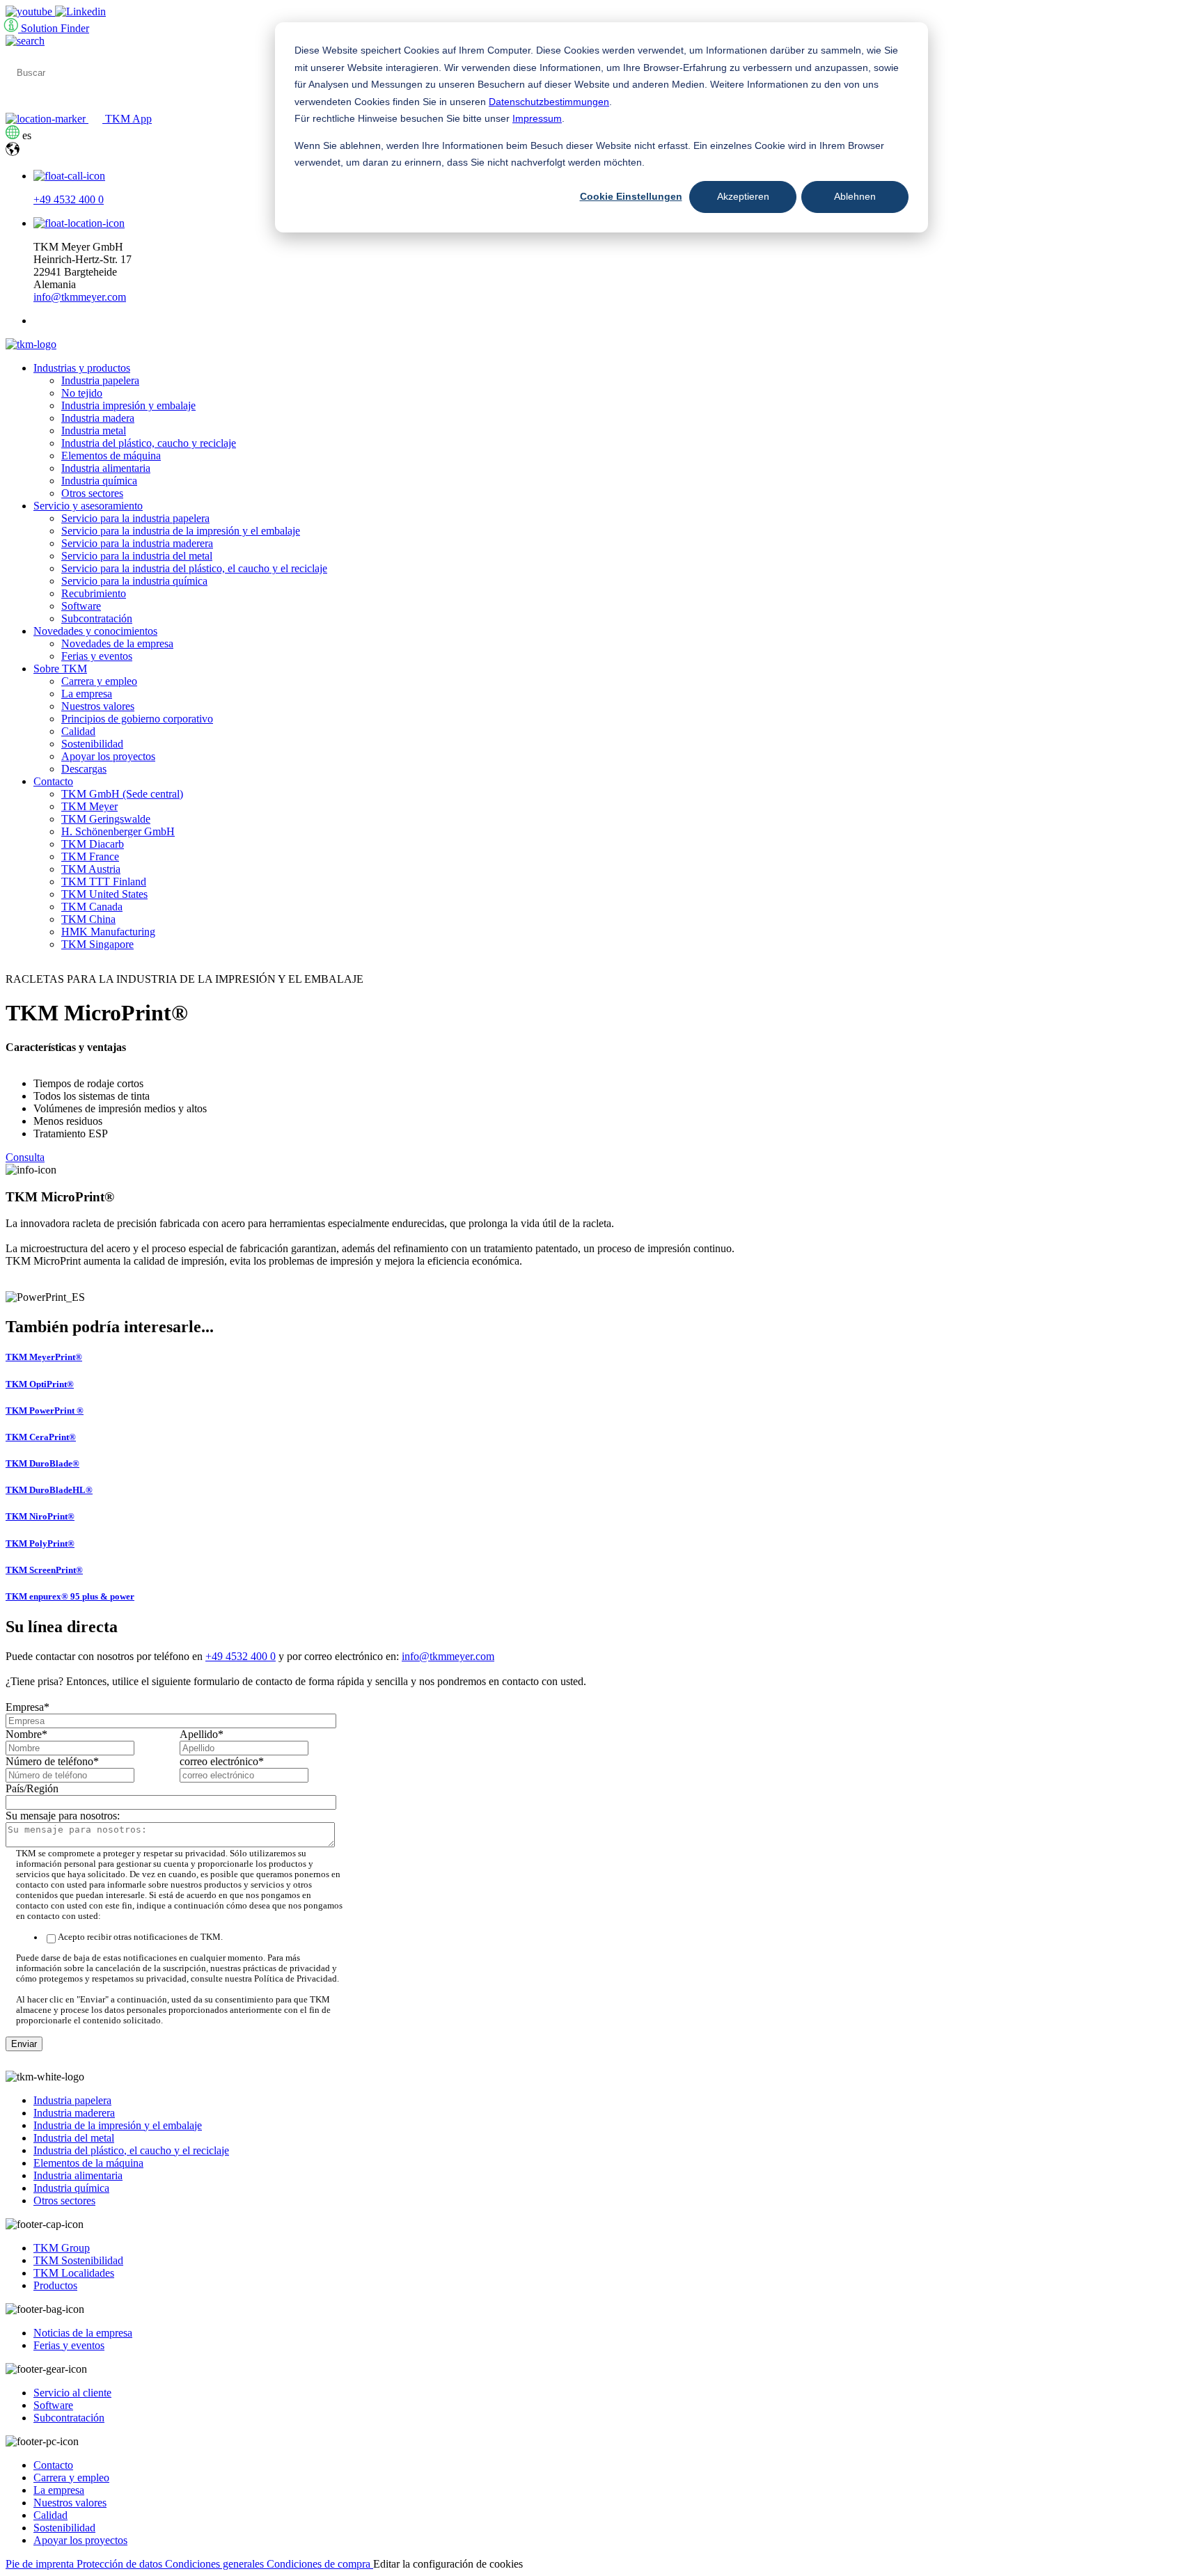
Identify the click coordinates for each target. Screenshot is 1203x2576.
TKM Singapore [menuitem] (97, 944)
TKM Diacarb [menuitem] (93, 844)
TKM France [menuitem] (90, 856)
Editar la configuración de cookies (448, 2564)
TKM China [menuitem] (88, 919)
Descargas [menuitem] (84, 769)
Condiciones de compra (320, 2564)
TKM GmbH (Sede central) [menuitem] (122, 794)
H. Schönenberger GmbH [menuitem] (118, 831)
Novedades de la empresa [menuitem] (117, 643)
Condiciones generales (216, 2564)
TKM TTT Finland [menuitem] (104, 882)
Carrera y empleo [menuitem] (99, 681)
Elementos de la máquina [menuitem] (88, 2163)
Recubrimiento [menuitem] (94, 593)
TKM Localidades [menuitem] (74, 2273)
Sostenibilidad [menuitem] (92, 744)
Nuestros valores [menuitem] (98, 706)
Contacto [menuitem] (53, 781)
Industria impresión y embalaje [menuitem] (128, 405)
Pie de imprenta (41, 2564)
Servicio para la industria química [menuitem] (134, 581)
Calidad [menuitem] (78, 731)
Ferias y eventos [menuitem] (97, 656)
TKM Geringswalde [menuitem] (106, 819)
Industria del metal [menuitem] (74, 2138)
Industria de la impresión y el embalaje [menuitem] (118, 2125)
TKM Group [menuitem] (62, 2248)
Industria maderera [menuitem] (74, 2113)
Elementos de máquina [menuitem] (111, 456)
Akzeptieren (743, 196)
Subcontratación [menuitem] (97, 618)
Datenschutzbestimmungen (549, 102)
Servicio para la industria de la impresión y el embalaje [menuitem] (181, 531)
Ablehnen (855, 196)
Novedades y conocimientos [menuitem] (95, 631)
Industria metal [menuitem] (94, 430)
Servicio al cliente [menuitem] (72, 2393)
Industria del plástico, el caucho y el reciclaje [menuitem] (131, 2150)
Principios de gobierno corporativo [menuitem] (137, 719)
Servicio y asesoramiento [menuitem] (88, 506)
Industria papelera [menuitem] (100, 380)
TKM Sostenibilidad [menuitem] (78, 2260)
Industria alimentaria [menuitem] (106, 468)
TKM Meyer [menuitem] (89, 806)
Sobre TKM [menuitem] (60, 669)
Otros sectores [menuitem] (92, 493)
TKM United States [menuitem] (104, 894)
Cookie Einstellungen (631, 196)
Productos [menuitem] (55, 2285)
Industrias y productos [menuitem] (82, 368)
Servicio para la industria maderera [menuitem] (137, 543)
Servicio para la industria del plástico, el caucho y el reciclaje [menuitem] (194, 568)
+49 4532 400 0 (69, 199)
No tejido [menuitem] (82, 393)
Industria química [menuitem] (99, 481)
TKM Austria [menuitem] (91, 869)
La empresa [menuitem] (87, 694)
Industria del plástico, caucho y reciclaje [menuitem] (149, 443)
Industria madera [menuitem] (98, 418)
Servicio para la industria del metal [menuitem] (137, 556)
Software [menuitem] (81, 606)
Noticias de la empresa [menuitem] (83, 2333)
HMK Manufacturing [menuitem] (108, 932)
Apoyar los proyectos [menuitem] (108, 756)
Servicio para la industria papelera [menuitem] (135, 518)
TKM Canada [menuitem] (92, 907)
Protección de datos (121, 2564)
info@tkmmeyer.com (80, 297)
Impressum (537, 118)
